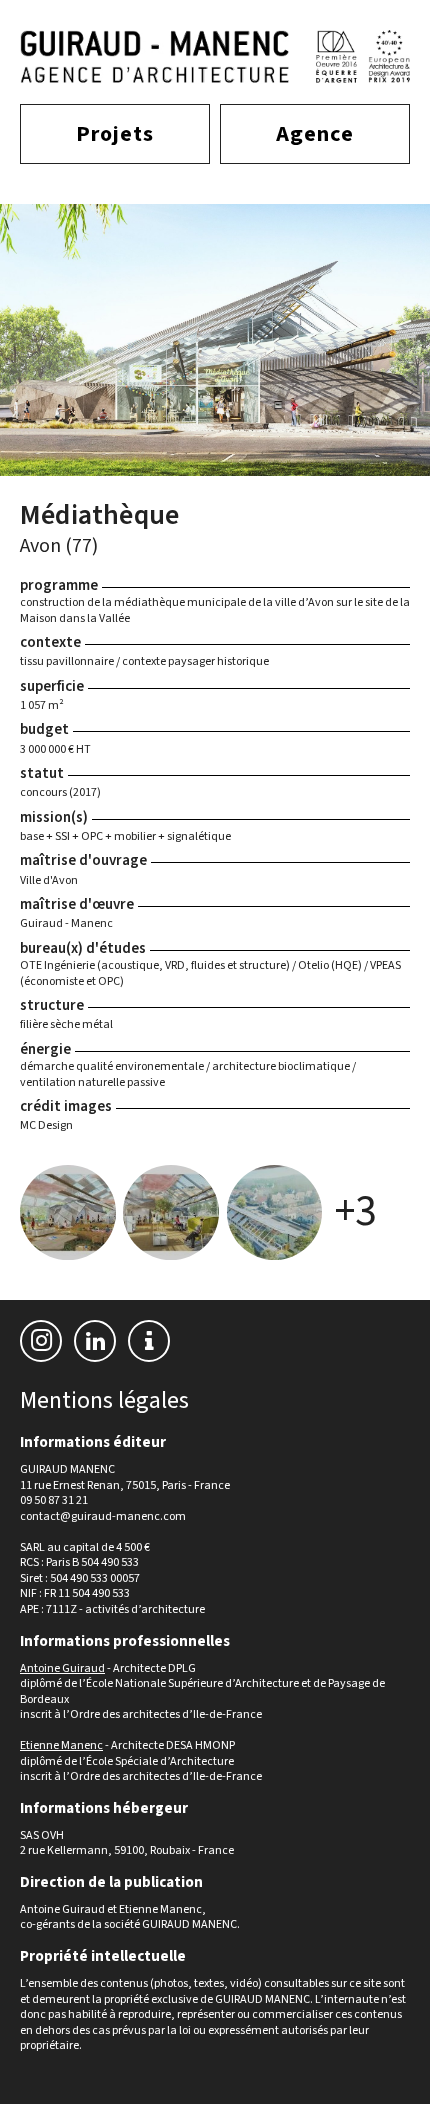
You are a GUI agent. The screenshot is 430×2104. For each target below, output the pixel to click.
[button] (149, 1342)
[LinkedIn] (95, 1341)
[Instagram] (41, 1341)
